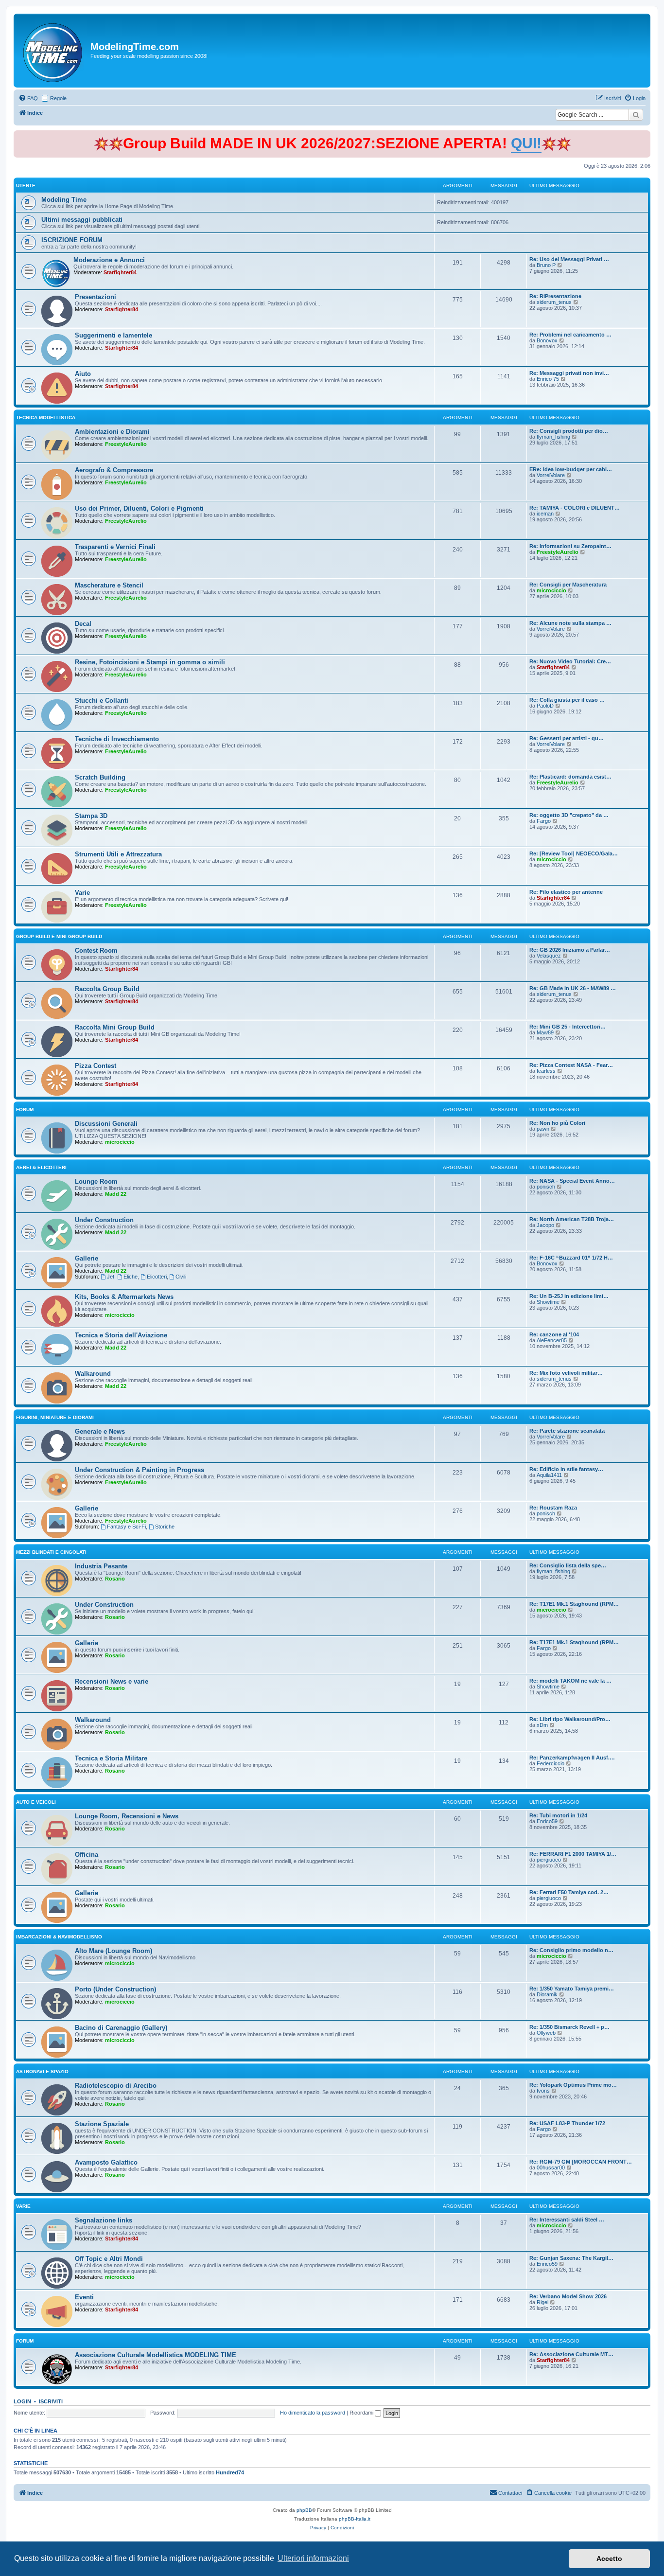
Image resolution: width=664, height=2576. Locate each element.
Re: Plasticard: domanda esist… (570, 777)
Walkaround (93, 1374)
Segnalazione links (104, 2220)
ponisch (546, 1187)
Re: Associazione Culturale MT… (571, 2354)
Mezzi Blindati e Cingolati (51, 1552)
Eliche (131, 1277)
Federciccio (550, 1763)
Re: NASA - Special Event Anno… (572, 1181)
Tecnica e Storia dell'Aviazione (121, 1335)
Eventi (84, 2297)
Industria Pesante (101, 1566)
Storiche (165, 1527)
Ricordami (362, 2413)
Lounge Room (96, 1181)
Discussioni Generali (106, 1124)
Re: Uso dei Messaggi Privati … (569, 259)
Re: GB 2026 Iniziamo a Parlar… (570, 950)
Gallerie (87, 1258)
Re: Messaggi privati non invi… (569, 373)
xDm (542, 1725)
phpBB (304, 2510)
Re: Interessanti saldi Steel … (567, 2220)
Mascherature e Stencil (109, 585)
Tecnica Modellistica (46, 417)
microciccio (551, 590)
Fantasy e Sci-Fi (126, 1527)
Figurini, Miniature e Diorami (55, 1417)
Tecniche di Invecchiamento (117, 739)
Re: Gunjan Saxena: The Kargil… (571, 2258)
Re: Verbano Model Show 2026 (568, 2296)
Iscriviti (51, 2401)
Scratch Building (100, 777)
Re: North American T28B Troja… (572, 1219)
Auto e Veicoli (36, 1802)
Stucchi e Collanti (102, 701)
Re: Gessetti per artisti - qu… (567, 738)
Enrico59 (547, 1821)
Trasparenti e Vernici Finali (115, 547)
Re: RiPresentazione (555, 296)
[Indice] (53, 51)
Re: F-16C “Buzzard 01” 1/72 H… (571, 1258)
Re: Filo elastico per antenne (566, 892)
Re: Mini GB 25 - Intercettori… (568, 1027)
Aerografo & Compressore (114, 470)
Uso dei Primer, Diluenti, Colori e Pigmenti (139, 508)
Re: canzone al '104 (554, 1334)
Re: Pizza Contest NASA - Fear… (571, 1065)
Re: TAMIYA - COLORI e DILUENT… (575, 508)
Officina (87, 1855)
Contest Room (96, 950)
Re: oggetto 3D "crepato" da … (569, 815)
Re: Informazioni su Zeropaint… (570, 546)
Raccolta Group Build (107, 989)
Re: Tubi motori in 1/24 (558, 1815)
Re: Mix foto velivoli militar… (566, 1373)
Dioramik (547, 1994)
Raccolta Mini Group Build (115, 1027)
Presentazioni (96, 297)
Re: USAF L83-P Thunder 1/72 (567, 2123)
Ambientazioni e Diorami (112, 432)
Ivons (543, 2091)
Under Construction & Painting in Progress (140, 1470)
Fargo (544, 821)
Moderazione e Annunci (109, 260)
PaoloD (545, 706)
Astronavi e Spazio (42, 2071)
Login (22, 2401)
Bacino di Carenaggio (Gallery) (121, 2028)
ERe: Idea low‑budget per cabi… (571, 469)
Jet (111, 1277)
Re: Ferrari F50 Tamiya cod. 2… (569, 1892)
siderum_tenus (554, 302)
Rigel (542, 2302)
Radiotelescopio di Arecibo (116, 2086)
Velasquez (549, 956)
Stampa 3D (91, 816)
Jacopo (545, 1225)
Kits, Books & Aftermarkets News (124, 1297)
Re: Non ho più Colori (557, 1123)
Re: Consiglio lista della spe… (568, 1565)
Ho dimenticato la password (313, 2413)
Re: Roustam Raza (553, 1508)
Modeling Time (64, 200)
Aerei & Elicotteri (41, 1167)
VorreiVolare (551, 475)
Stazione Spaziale (102, 2124)
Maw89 (545, 1032)
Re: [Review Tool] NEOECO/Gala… (574, 853)
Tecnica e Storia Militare (111, 1758)
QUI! (526, 143)
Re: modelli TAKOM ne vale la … (570, 1681)
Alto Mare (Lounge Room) (114, 1951)
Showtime (548, 1302)
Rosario (115, 1579)
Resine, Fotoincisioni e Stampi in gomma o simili (150, 662)
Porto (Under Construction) (115, 1989)
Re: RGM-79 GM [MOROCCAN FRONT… (581, 2162)
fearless (546, 1071)
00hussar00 (551, 2167)
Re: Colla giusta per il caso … (567, 700)
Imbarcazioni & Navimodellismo (59, 1937)
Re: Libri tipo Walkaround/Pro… (570, 1719)
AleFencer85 (552, 1340)
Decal (83, 624)
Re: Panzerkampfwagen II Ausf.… (572, 1758)
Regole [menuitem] (58, 98)
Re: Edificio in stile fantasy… (566, 1469)
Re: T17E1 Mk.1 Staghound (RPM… (574, 1604)
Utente (26, 186)
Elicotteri (157, 1277)
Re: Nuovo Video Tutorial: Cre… (570, 661)
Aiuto (83, 374)
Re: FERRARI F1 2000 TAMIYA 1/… (573, 1854)
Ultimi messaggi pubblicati (82, 220)
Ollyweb (546, 2033)
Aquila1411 (549, 1475)
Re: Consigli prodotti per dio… (569, 431)
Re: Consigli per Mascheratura (568, 585)
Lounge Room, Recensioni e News (127, 1816)
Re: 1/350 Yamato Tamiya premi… (572, 1989)
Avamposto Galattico (106, 2162)
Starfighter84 (120, 272)
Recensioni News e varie (112, 1681)
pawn (543, 1129)
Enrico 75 (548, 379)
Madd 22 (116, 1194)
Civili (181, 1277)
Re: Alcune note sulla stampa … (570, 623)
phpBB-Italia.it (355, 2519)
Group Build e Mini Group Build (59, 936)
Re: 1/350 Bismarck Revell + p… (569, 2027)
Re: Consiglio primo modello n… (571, 1950)
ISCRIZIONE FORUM (72, 240)
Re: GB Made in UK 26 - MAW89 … (573, 988)
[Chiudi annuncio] (644, 136)
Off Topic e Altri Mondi (109, 2259)
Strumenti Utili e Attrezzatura (118, 854)
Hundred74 (230, 2472)
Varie (82, 893)
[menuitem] (28, 98)
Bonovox (547, 340)
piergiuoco (549, 1860)
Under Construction (104, 1220)
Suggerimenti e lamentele (114, 335)
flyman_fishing (553, 437)
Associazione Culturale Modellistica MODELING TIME (156, 2355)
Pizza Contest (96, 1066)
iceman (545, 514)
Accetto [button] (609, 2558)
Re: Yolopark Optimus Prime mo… (573, 2085)
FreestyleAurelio (126, 444)
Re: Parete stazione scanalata (567, 1431)
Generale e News (100, 1431)
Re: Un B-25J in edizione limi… (569, 1296)
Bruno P (546, 265)
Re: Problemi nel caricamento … (570, 335)
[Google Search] (636, 115)
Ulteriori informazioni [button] (313, 2558)
